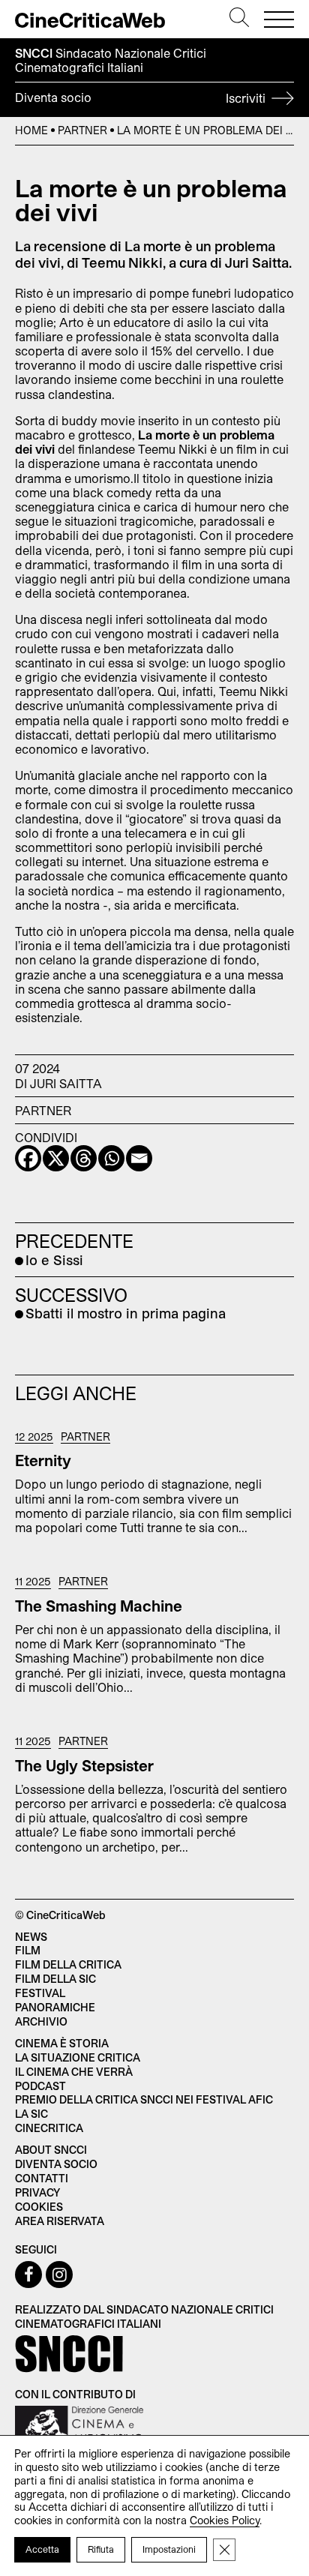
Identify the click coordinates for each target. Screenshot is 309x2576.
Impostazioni (169, 2549)
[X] (56, 1158)
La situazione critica (78, 2057)
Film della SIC (55, 1979)
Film (28, 1950)
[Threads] (84, 1158)
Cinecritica (49, 2128)
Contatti (42, 2178)
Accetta (42, 2549)
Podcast (40, 2086)
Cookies (39, 2207)
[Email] (139, 1158)
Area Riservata (60, 2221)
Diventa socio (142, 97)
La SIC (31, 2114)
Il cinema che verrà (74, 2072)
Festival (40, 1993)
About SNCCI (51, 2150)
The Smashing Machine (99, 1606)
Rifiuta (101, 2549)
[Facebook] (28, 1158)
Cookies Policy (225, 2520)
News (31, 1937)
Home (31, 130)
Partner (82, 130)
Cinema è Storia (62, 2043)
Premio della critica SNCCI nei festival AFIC (144, 2099)
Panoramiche (55, 2007)
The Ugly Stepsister (84, 1765)
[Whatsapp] (111, 1158)
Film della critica (68, 1964)
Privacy (37, 2192)
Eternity (43, 1460)
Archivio (41, 2021)
